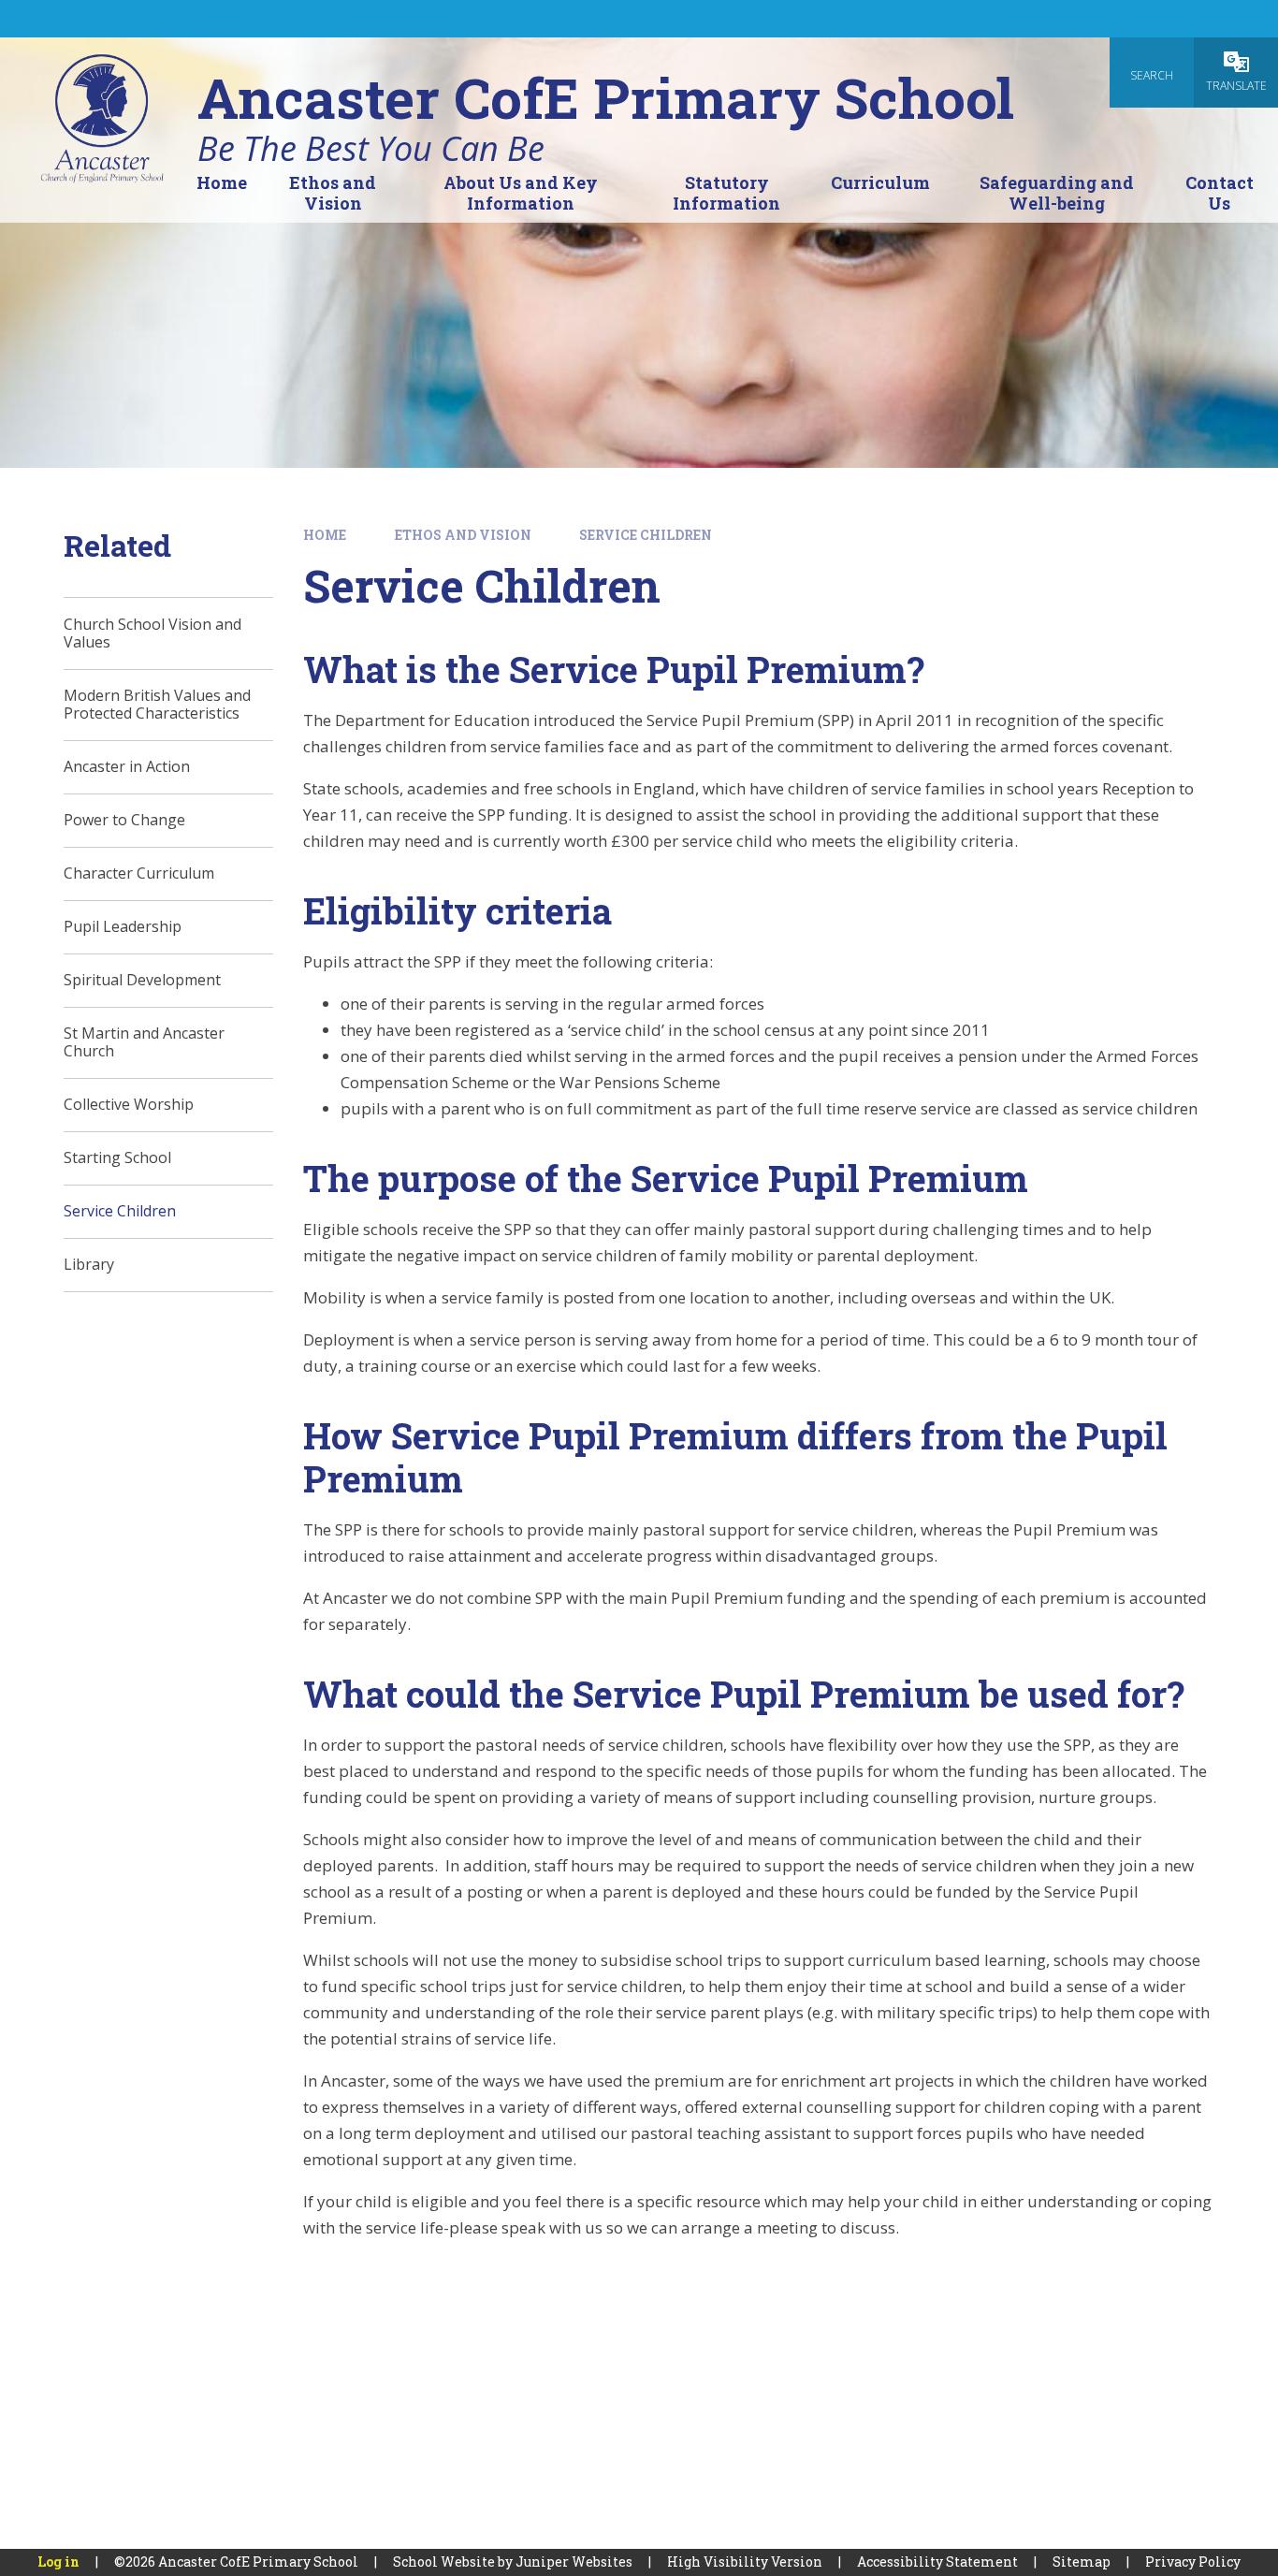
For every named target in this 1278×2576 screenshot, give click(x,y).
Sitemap (1082, 2561)
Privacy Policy (1193, 2561)
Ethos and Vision (463, 535)
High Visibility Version (745, 2561)
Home (325, 535)
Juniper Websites (574, 2561)
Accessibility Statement (937, 2561)
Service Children (646, 535)
